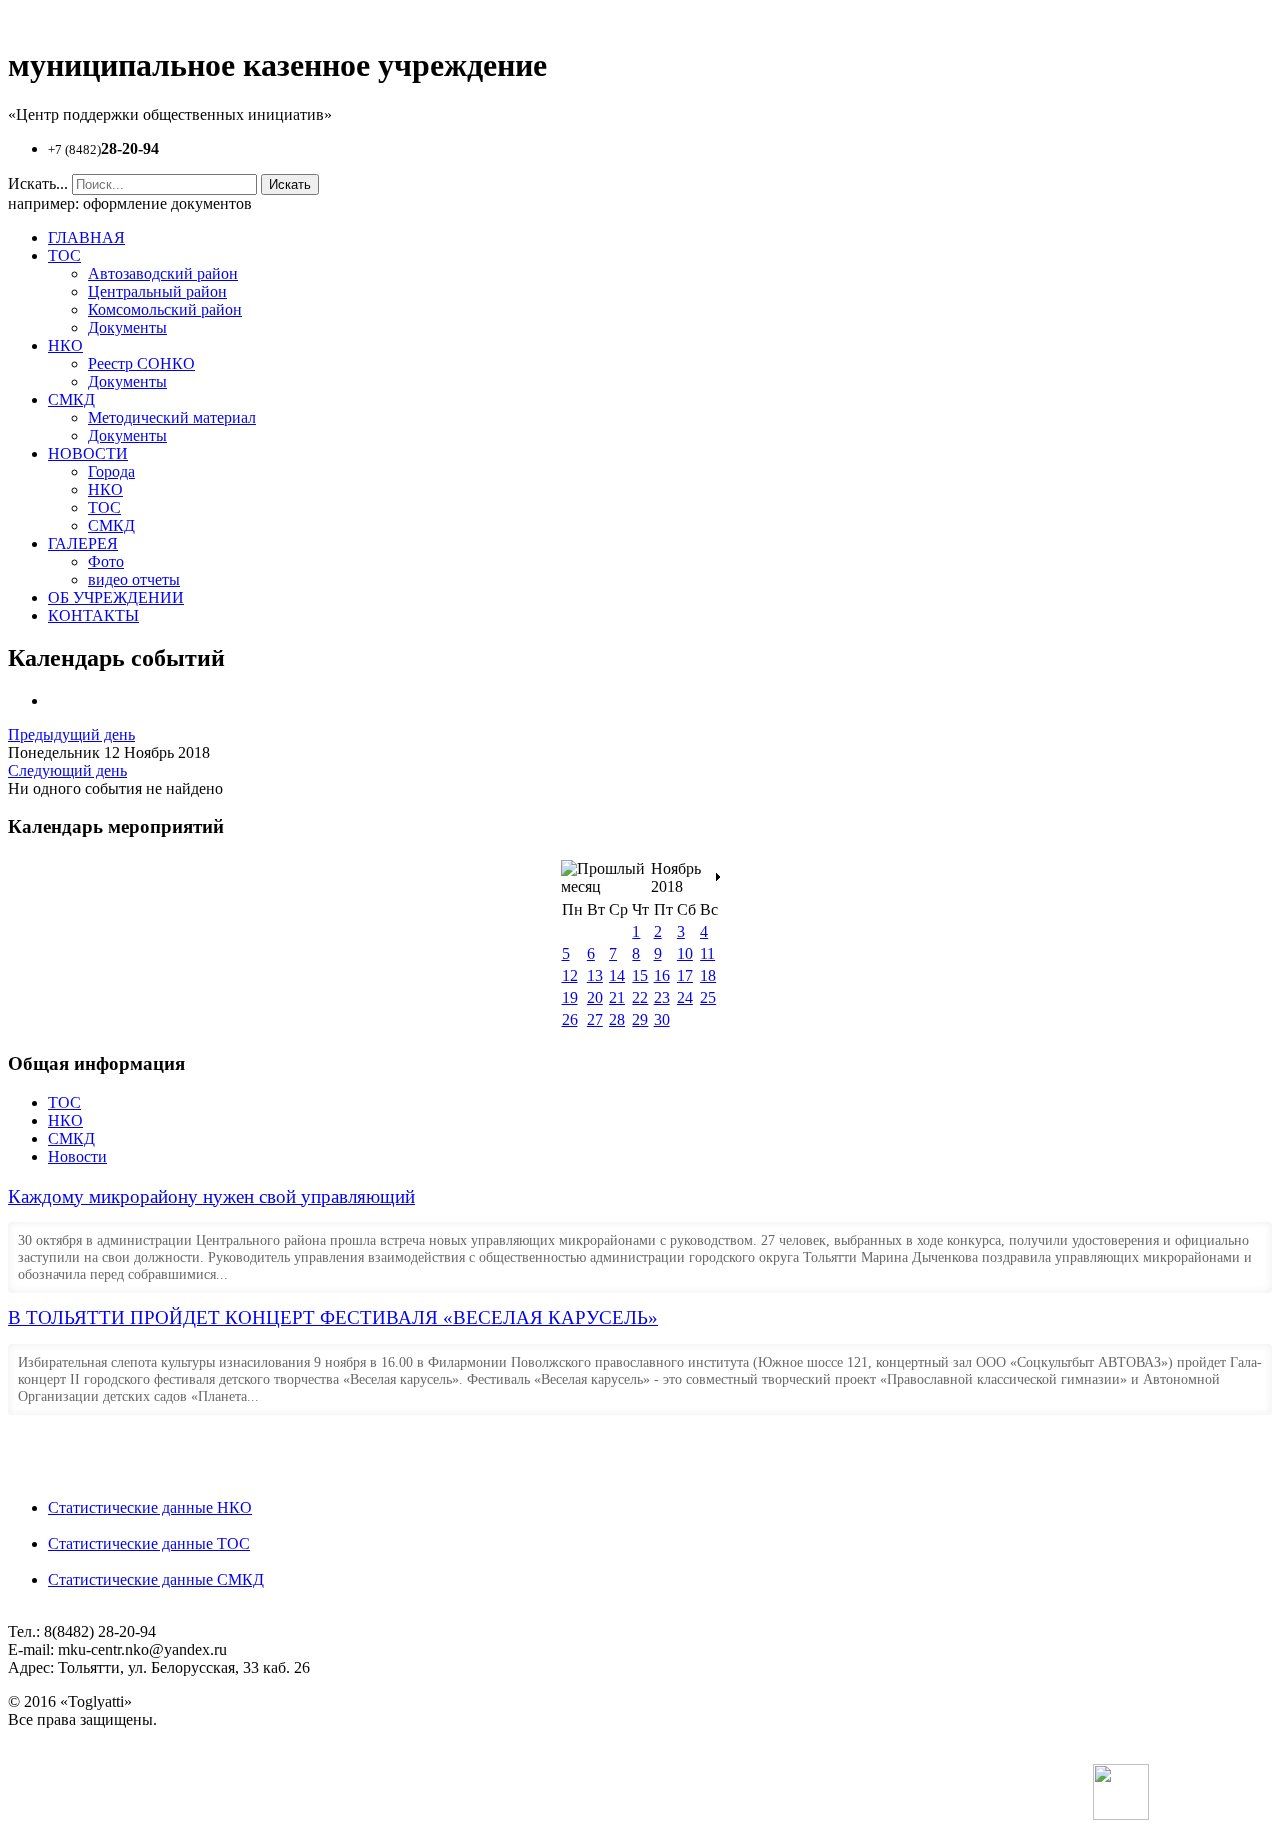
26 (570, 1019)
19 (570, 997)
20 (595, 997)
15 (640, 975)
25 (708, 997)
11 (707, 953)
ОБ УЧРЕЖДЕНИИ (116, 597)
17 (685, 975)
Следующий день (67, 770)
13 (595, 975)
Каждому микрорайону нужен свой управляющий (211, 1196)
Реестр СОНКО (141, 363)
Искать (290, 184)
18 (708, 975)
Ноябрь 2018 (676, 877)
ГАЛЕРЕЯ (83, 543)
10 (685, 953)
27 (595, 1019)
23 (662, 997)
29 (640, 1019)
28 (617, 1019)
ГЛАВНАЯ (86, 237)
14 (617, 975)
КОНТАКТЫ (93, 615)
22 (640, 997)
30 (662, 1019)
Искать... (38, 183)
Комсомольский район (165, 309)
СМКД (71, 399)
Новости (77, 1156)
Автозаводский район (163, 273)
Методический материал (172, 417)
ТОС (64, 255)
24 (685, 997)
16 (662, 975)
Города (111, 471)
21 (617, 997)
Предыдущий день (71, 734)
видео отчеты (134, 579)
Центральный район (157, 291)
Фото (106, 561)
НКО (65, 345)
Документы (127, 327)
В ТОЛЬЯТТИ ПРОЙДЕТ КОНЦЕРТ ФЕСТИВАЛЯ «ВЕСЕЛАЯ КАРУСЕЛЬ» (333, 1317)
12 (570, 975)
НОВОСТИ (88, 453)
